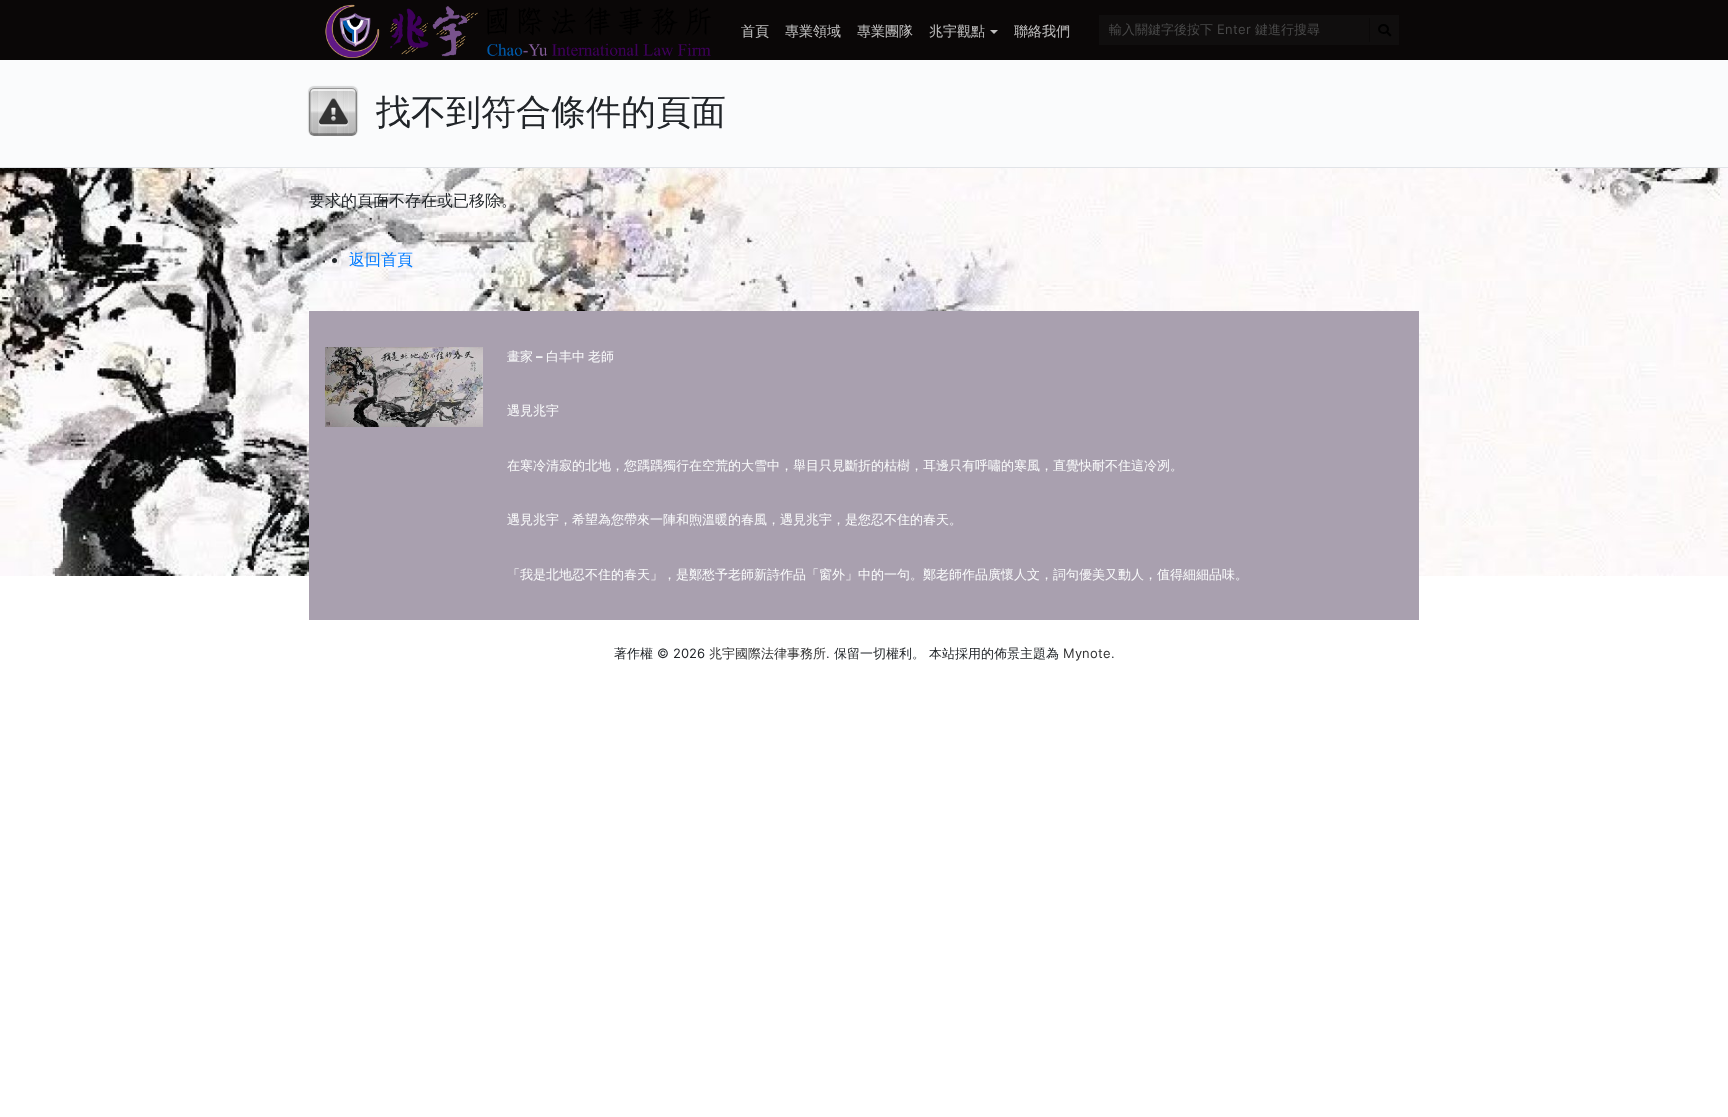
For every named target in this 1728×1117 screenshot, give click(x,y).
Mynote (1087, 653)
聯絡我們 (1042, 30)
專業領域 (813, 30)
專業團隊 (885, 30)
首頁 (755, 30)
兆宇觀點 (957, 30)
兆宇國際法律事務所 (767, 653)
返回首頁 (381, 259)
